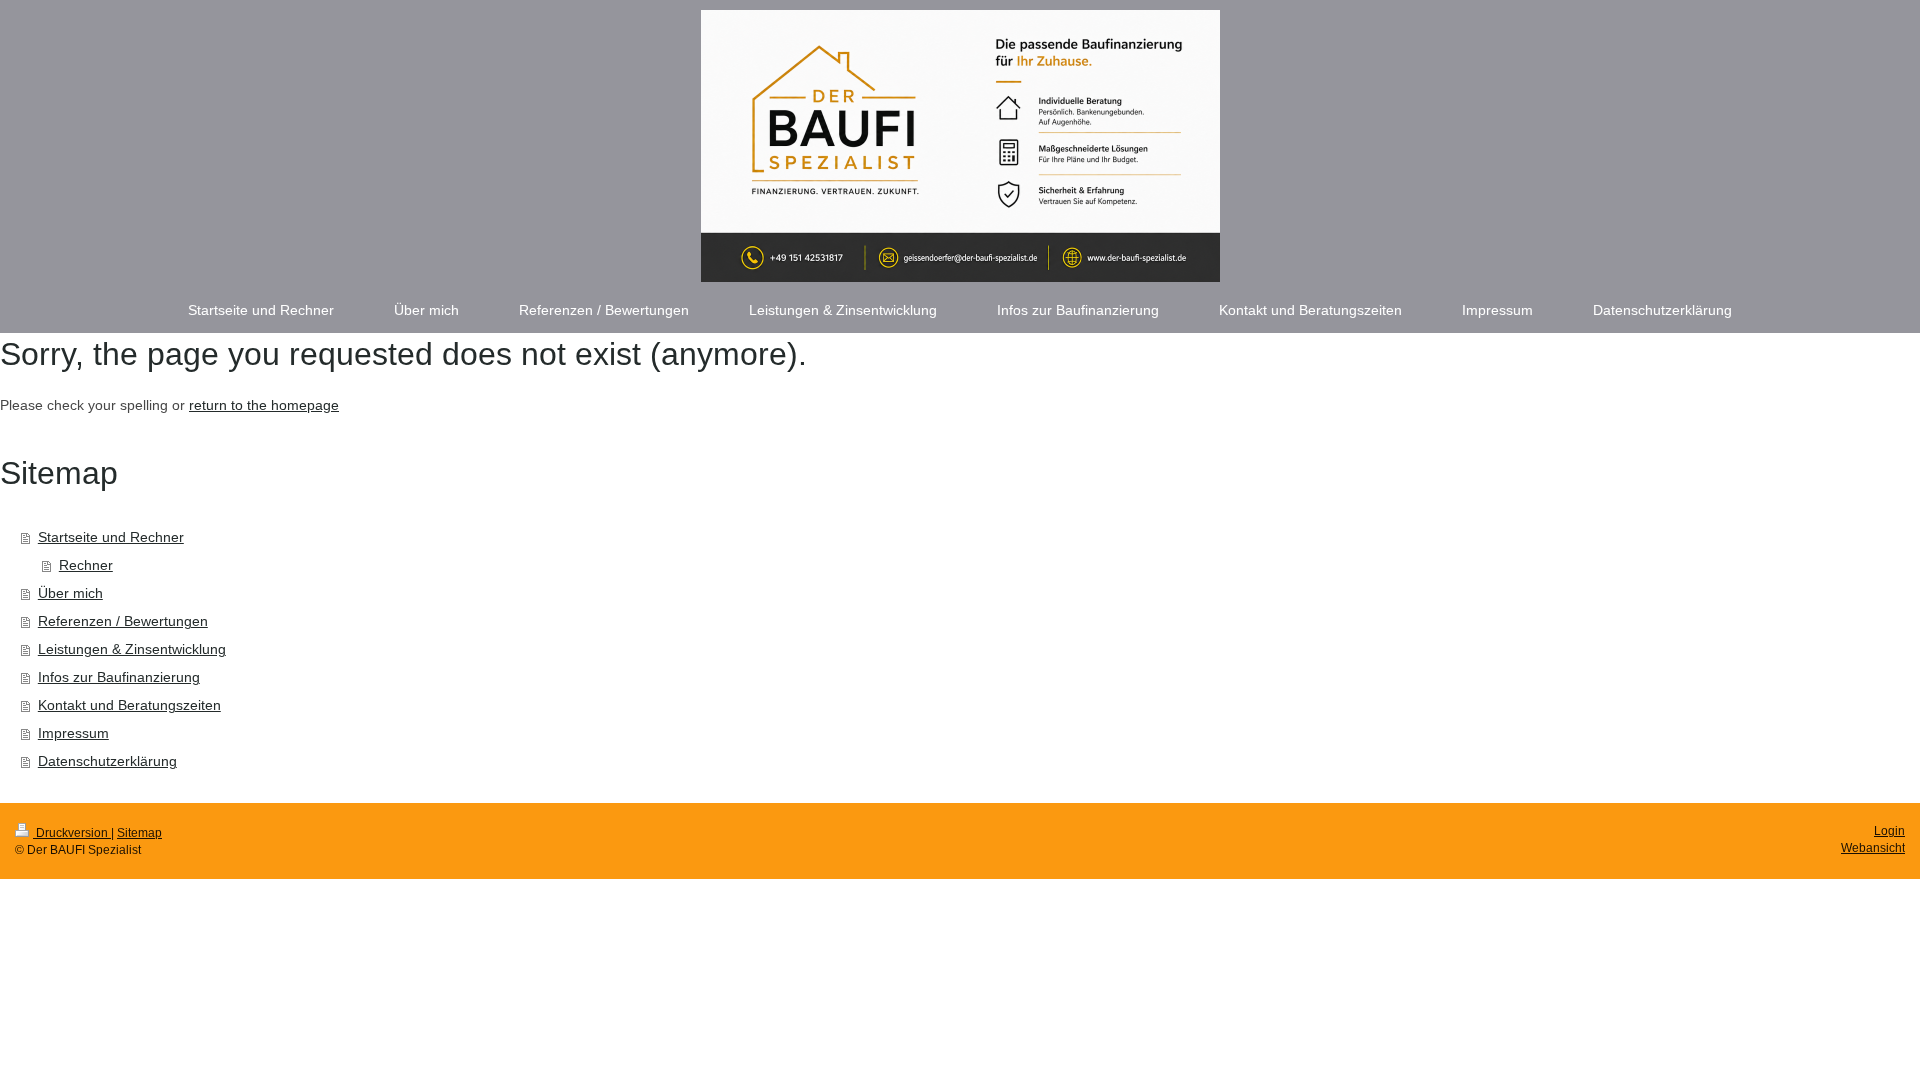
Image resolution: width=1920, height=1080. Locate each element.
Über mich (70, 593)
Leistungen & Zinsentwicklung (132, 649)
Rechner (86, 565)
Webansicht (1873, 848)
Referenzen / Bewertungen (123, 621)
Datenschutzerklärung (107, 761)
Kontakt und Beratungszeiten (129, 705)
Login (1889, 831)
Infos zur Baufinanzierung (119, 677)
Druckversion (72, 833)
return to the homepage (264, 405)
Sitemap (139, 833)
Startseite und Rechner (111, 537)
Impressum (73, 733)
